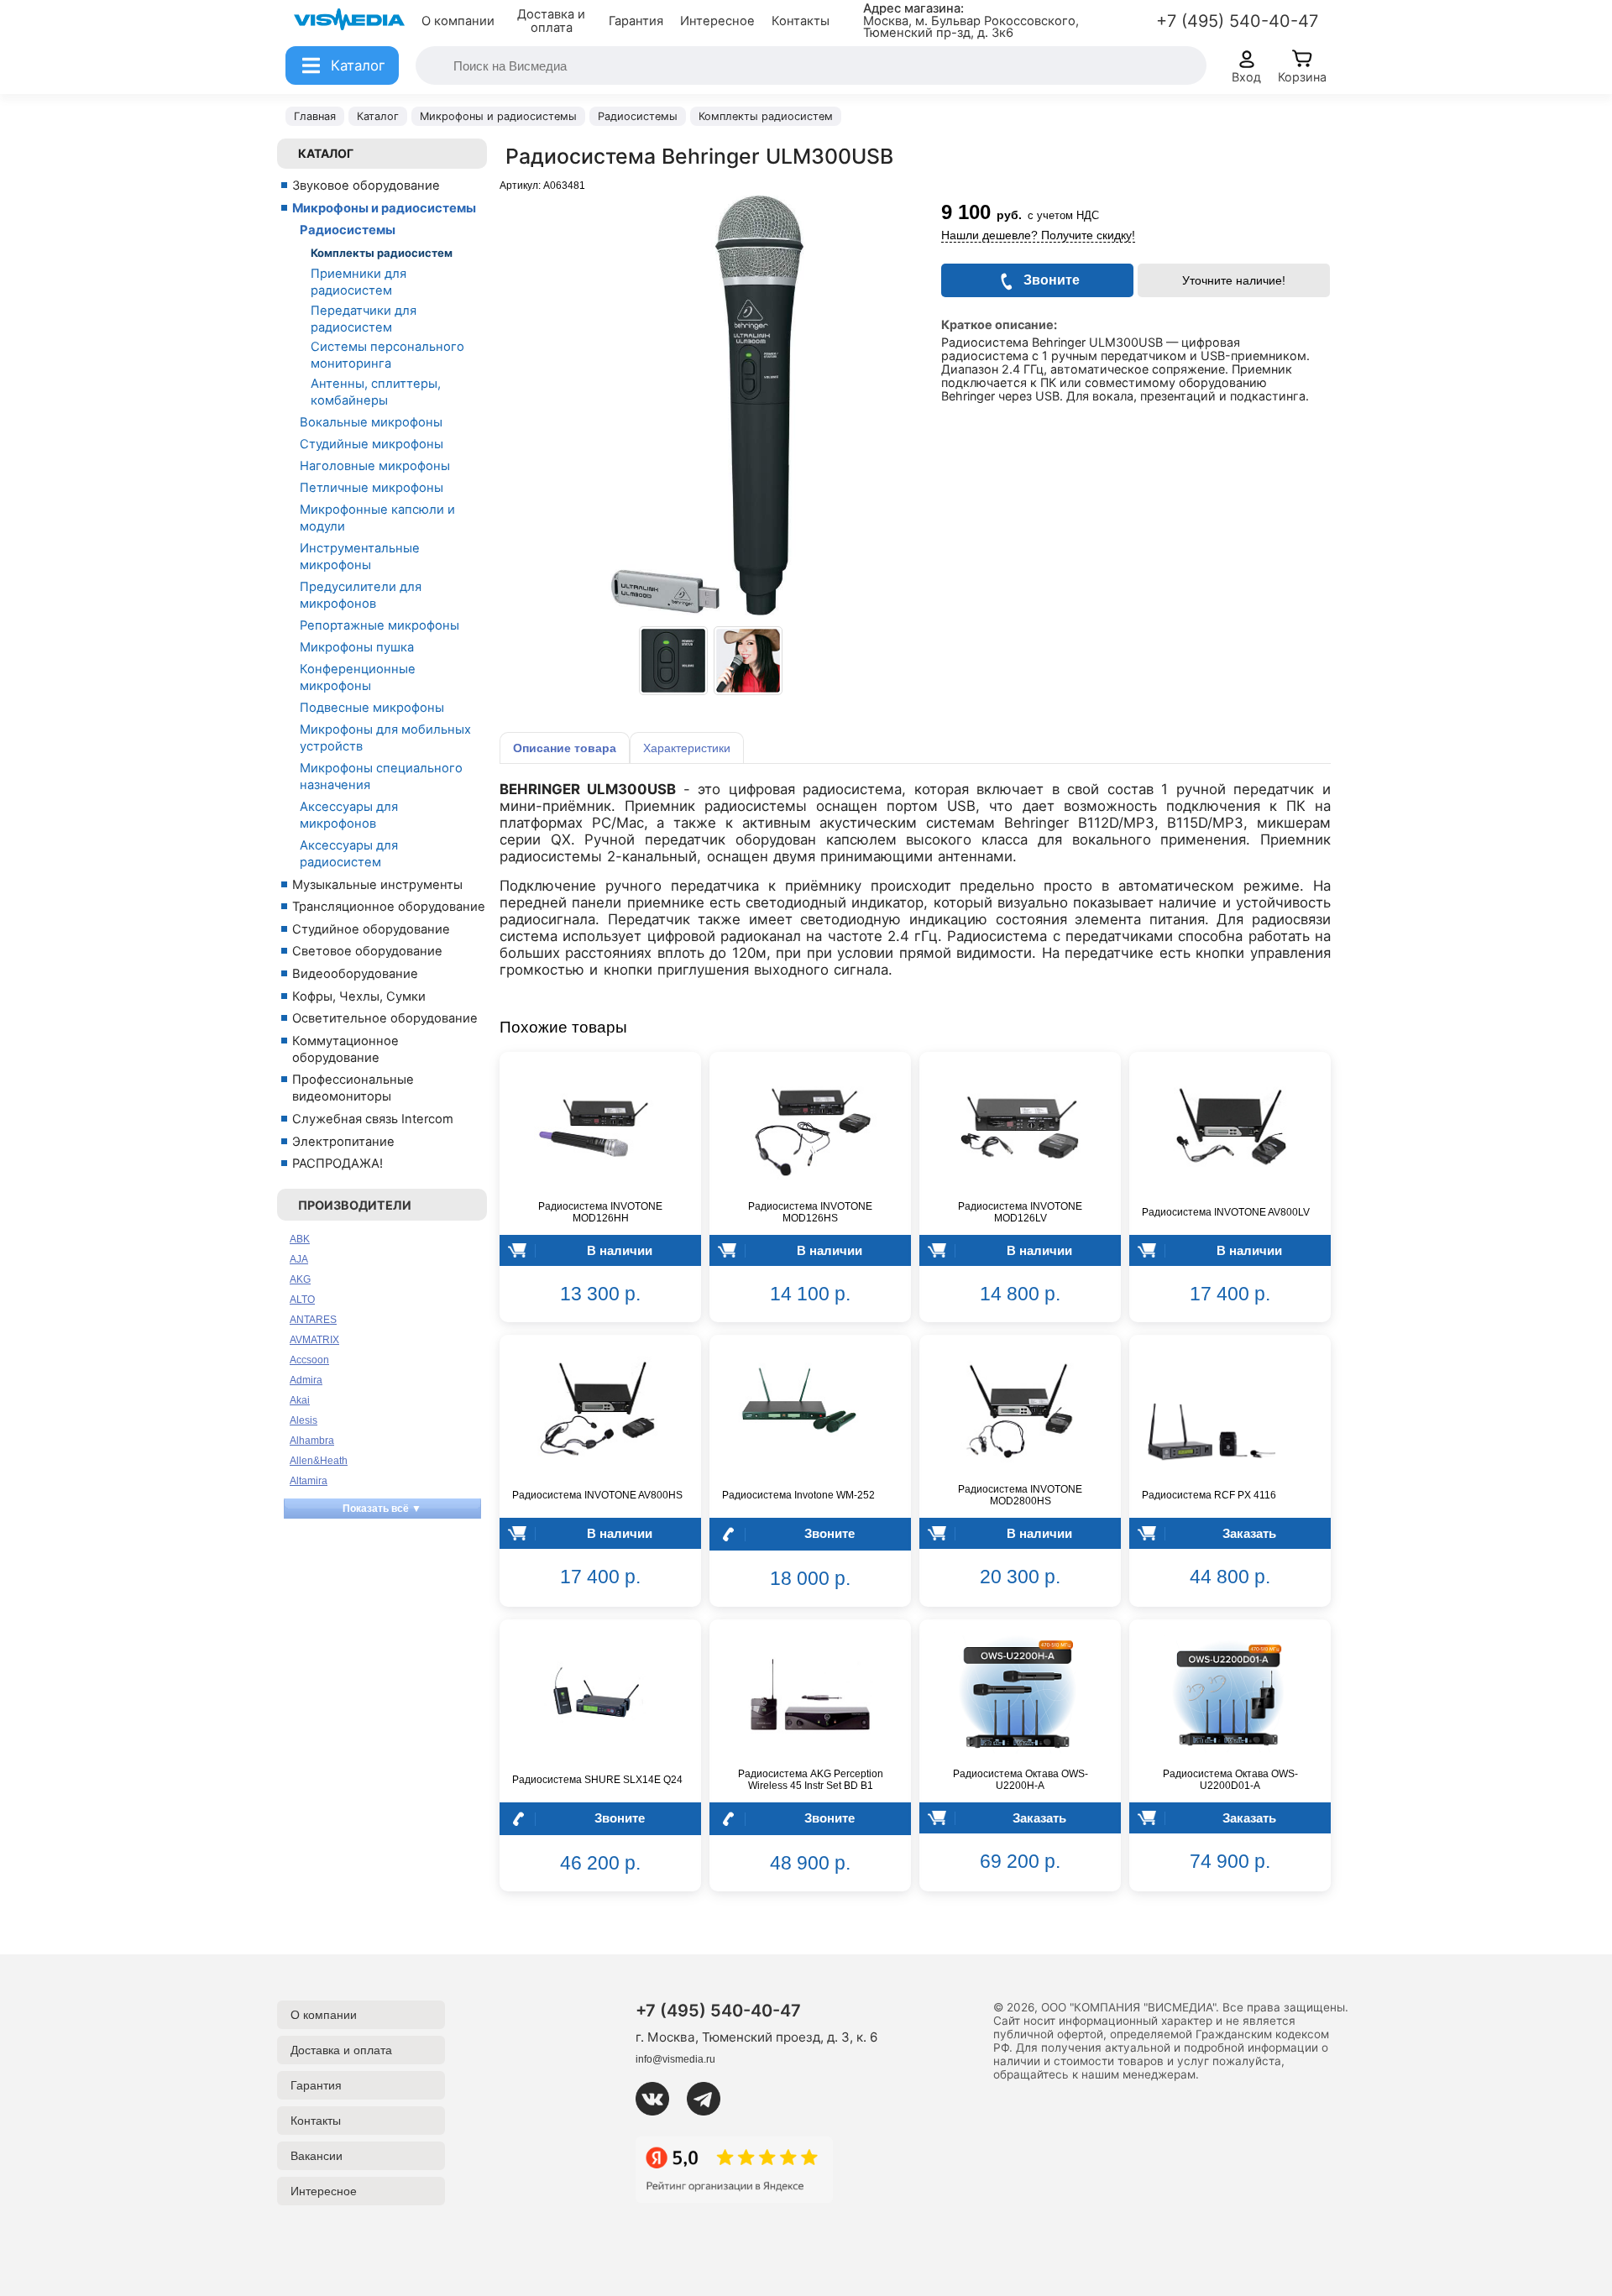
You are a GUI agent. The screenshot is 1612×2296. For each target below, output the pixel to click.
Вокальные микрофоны (371, 422)
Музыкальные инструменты (377, 885)
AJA (299, 1259)
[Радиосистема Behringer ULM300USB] (673, 661)
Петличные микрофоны (372, 488)
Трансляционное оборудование (389, 907)
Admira (306, 1380)
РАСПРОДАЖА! (338, 1164)
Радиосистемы (348, 230)
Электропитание (343, 1142)
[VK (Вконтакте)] (659, 2099)
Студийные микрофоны (372, 444)
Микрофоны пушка (357, 647)
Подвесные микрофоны (372, 708)
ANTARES (313, 1320)
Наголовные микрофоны (375, 466)
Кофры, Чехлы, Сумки (359, 996)
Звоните (830, 1533)
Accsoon (309, 1360)
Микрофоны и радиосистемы (384, 208)
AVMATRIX (314, 1340)
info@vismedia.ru (675, 2059)
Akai (300, 1400)
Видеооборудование (355, 974)
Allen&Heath (319, 1461)
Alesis (304, 1420)
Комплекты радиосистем (382, 253)
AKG (300, 1279)
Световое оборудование (367, 951)
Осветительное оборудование (385, 1018)
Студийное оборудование (371, 929)
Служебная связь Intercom (373, 1119)
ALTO (302, 1300)
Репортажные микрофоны (379, 625)
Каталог (326, 153)
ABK (300, 1239)
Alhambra (312, 1441)
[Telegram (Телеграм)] (710, 2099)
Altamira (309, 1481)
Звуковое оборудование (366, 186)
